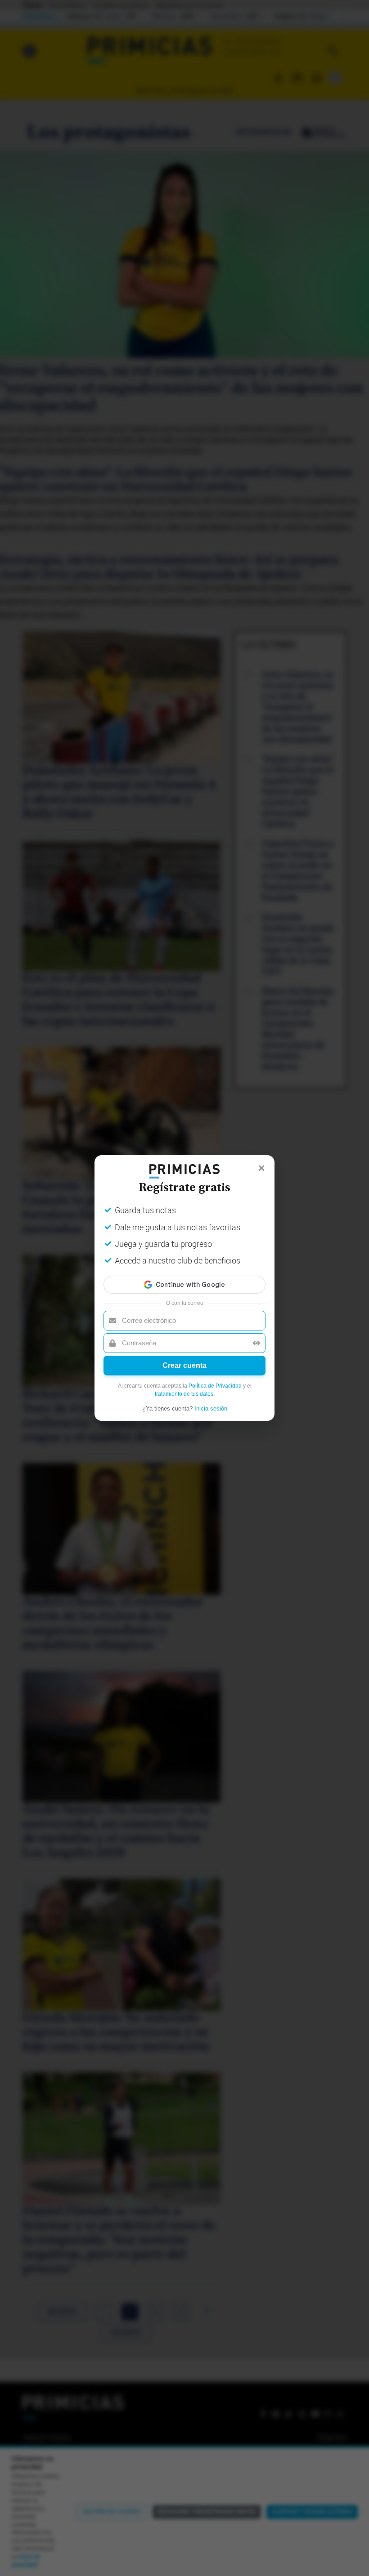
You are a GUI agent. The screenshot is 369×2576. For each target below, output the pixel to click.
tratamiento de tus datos (184, 1394)
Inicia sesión (211, 1409)
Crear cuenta (184, 1365)
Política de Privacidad (215, 1386)
